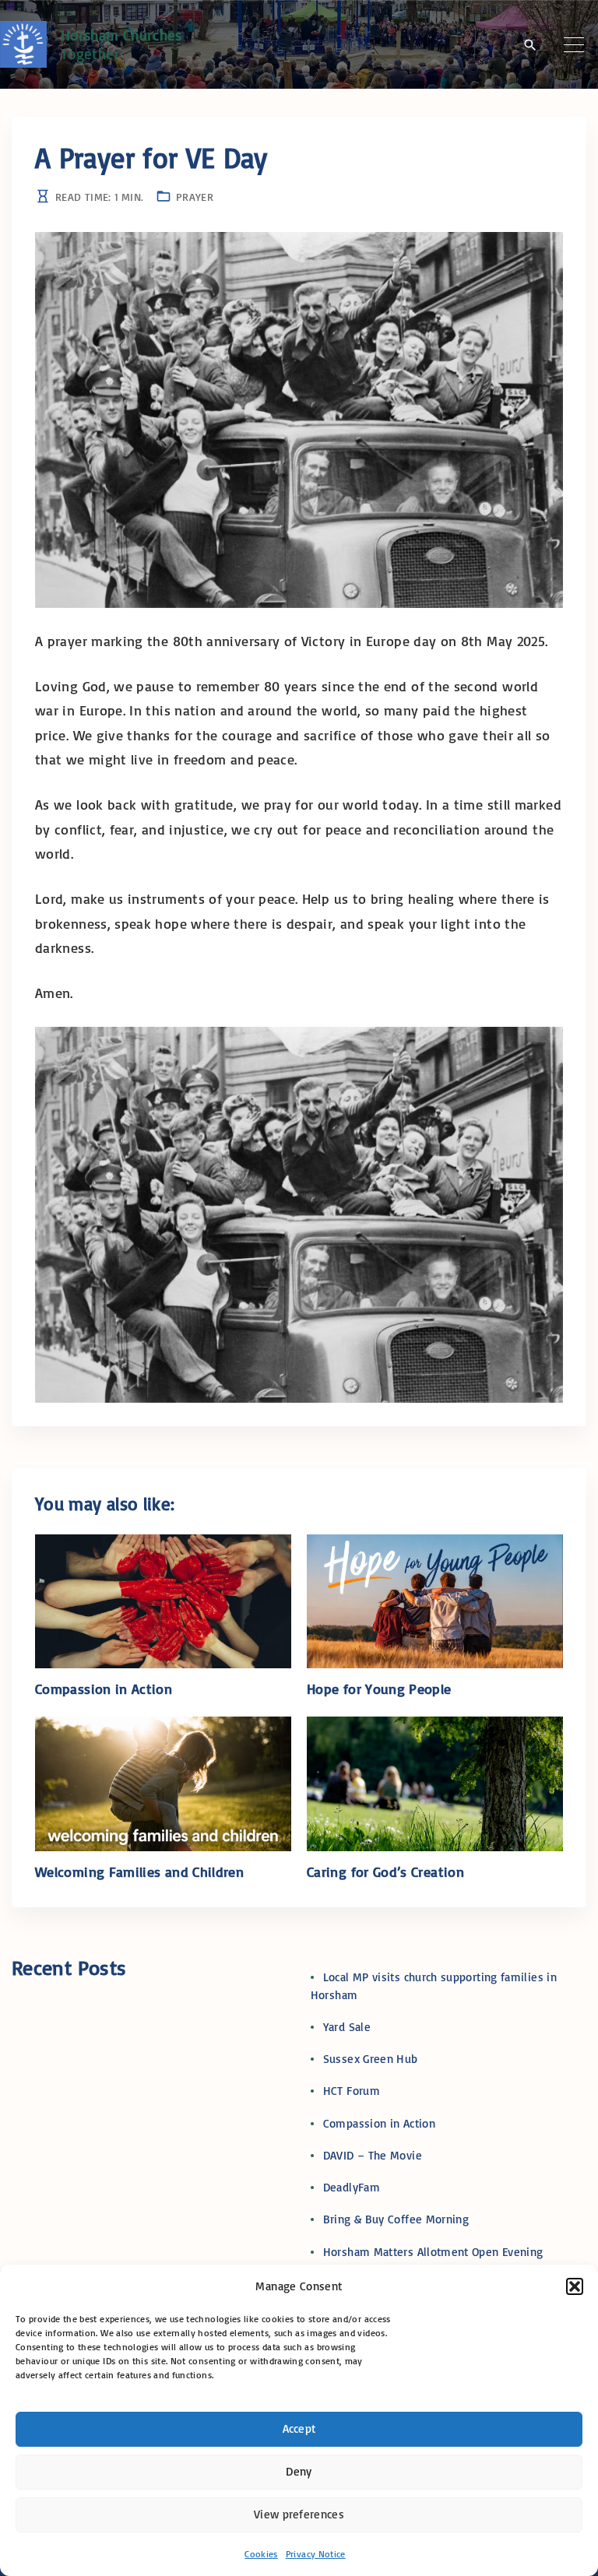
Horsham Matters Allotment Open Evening (433, 2252)
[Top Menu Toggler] (574, 44)
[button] (575, 2286)
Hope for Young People (379, 1689)
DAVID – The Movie (373, 2155)
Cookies (261, 2554)
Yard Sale (347, 2027)
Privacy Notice (316, 2554)
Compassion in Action (104, 1689)
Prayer (195, 197)
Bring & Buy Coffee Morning (396, 2219)
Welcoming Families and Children (139, 1871)
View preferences (299, 2514)
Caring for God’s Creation (385, 1871)
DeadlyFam (352, 2187)
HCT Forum (352, 2091)
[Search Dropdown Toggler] (530, 45)
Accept (299, 2428)
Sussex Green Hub (371, 2059)
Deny (299, 2471)
